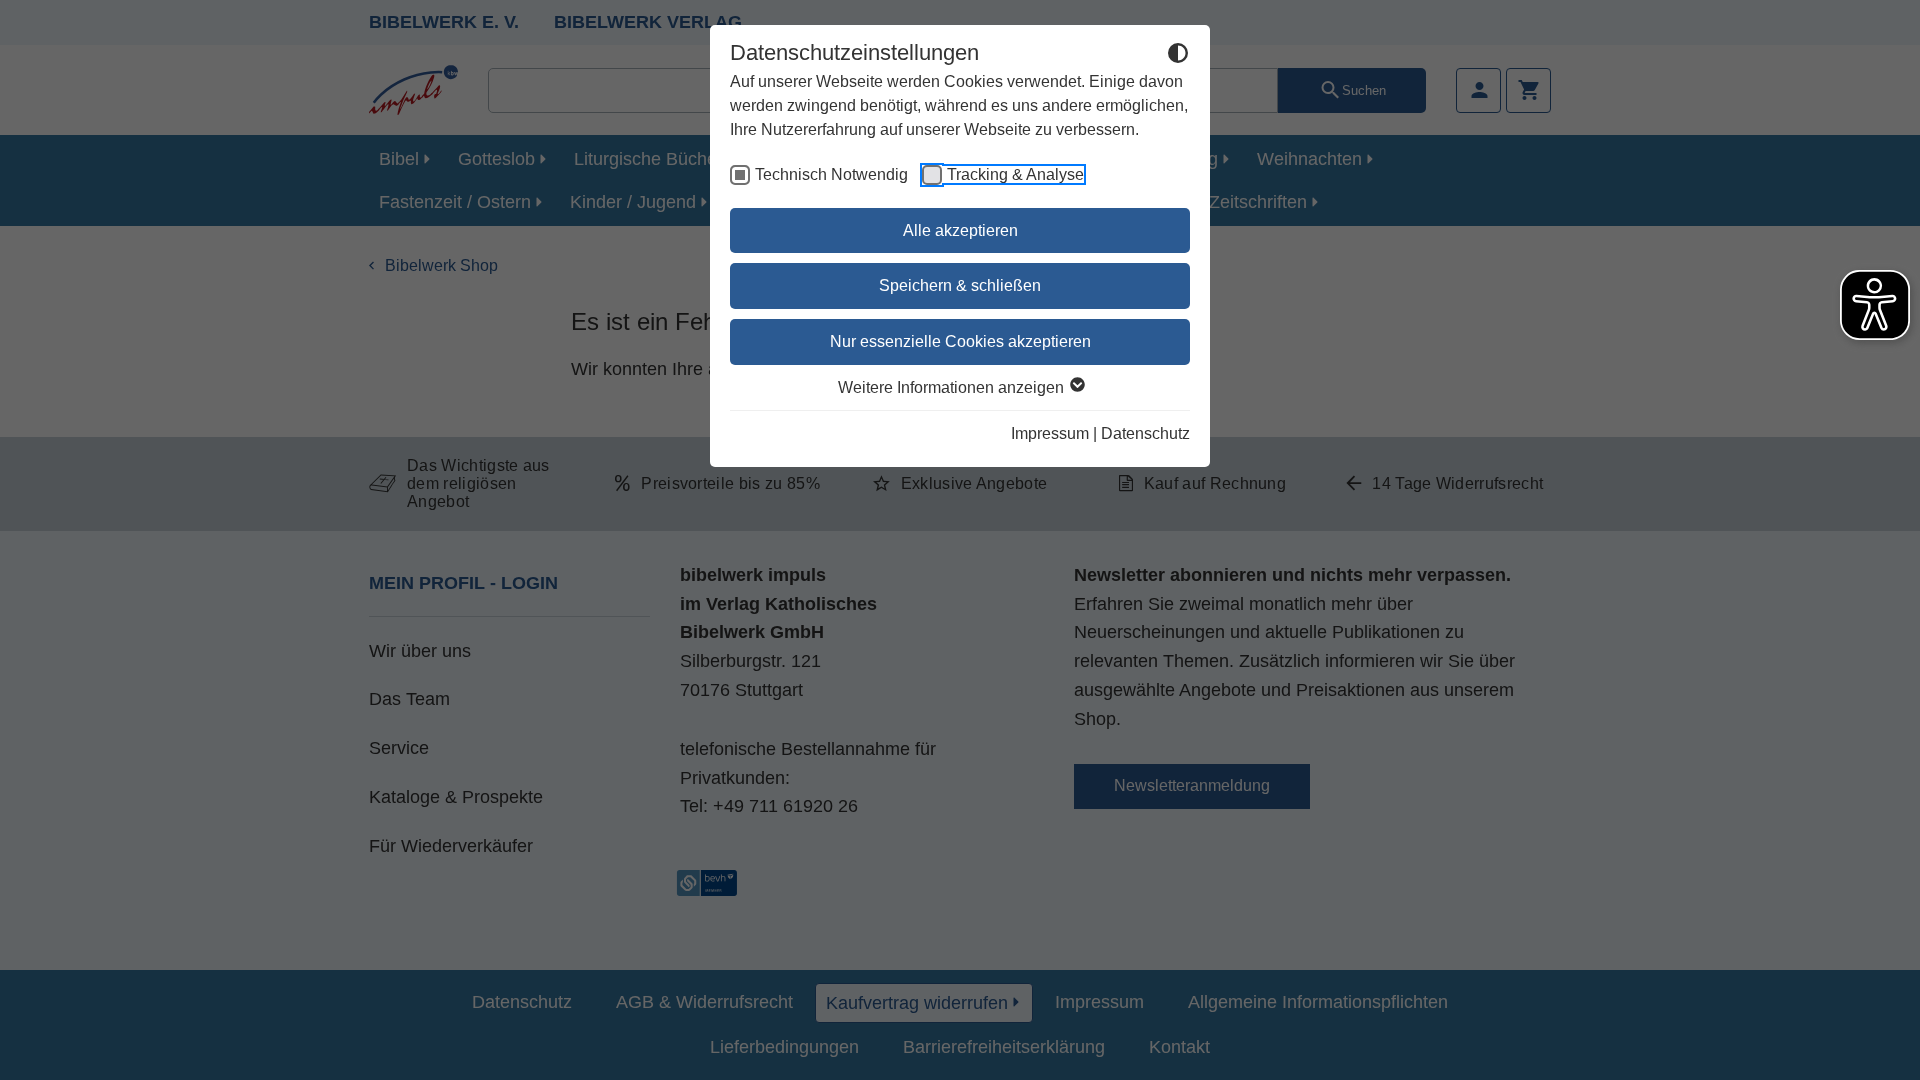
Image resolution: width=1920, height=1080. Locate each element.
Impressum (1050, 433)
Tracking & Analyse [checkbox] (1015, 174)
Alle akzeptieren (960, 230)
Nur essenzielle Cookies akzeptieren (960, 341)
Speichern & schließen (960, 285)
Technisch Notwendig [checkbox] (831, 174)
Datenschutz (1145, 433)
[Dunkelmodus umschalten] (1178, 56)
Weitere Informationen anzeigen (953, 387)
